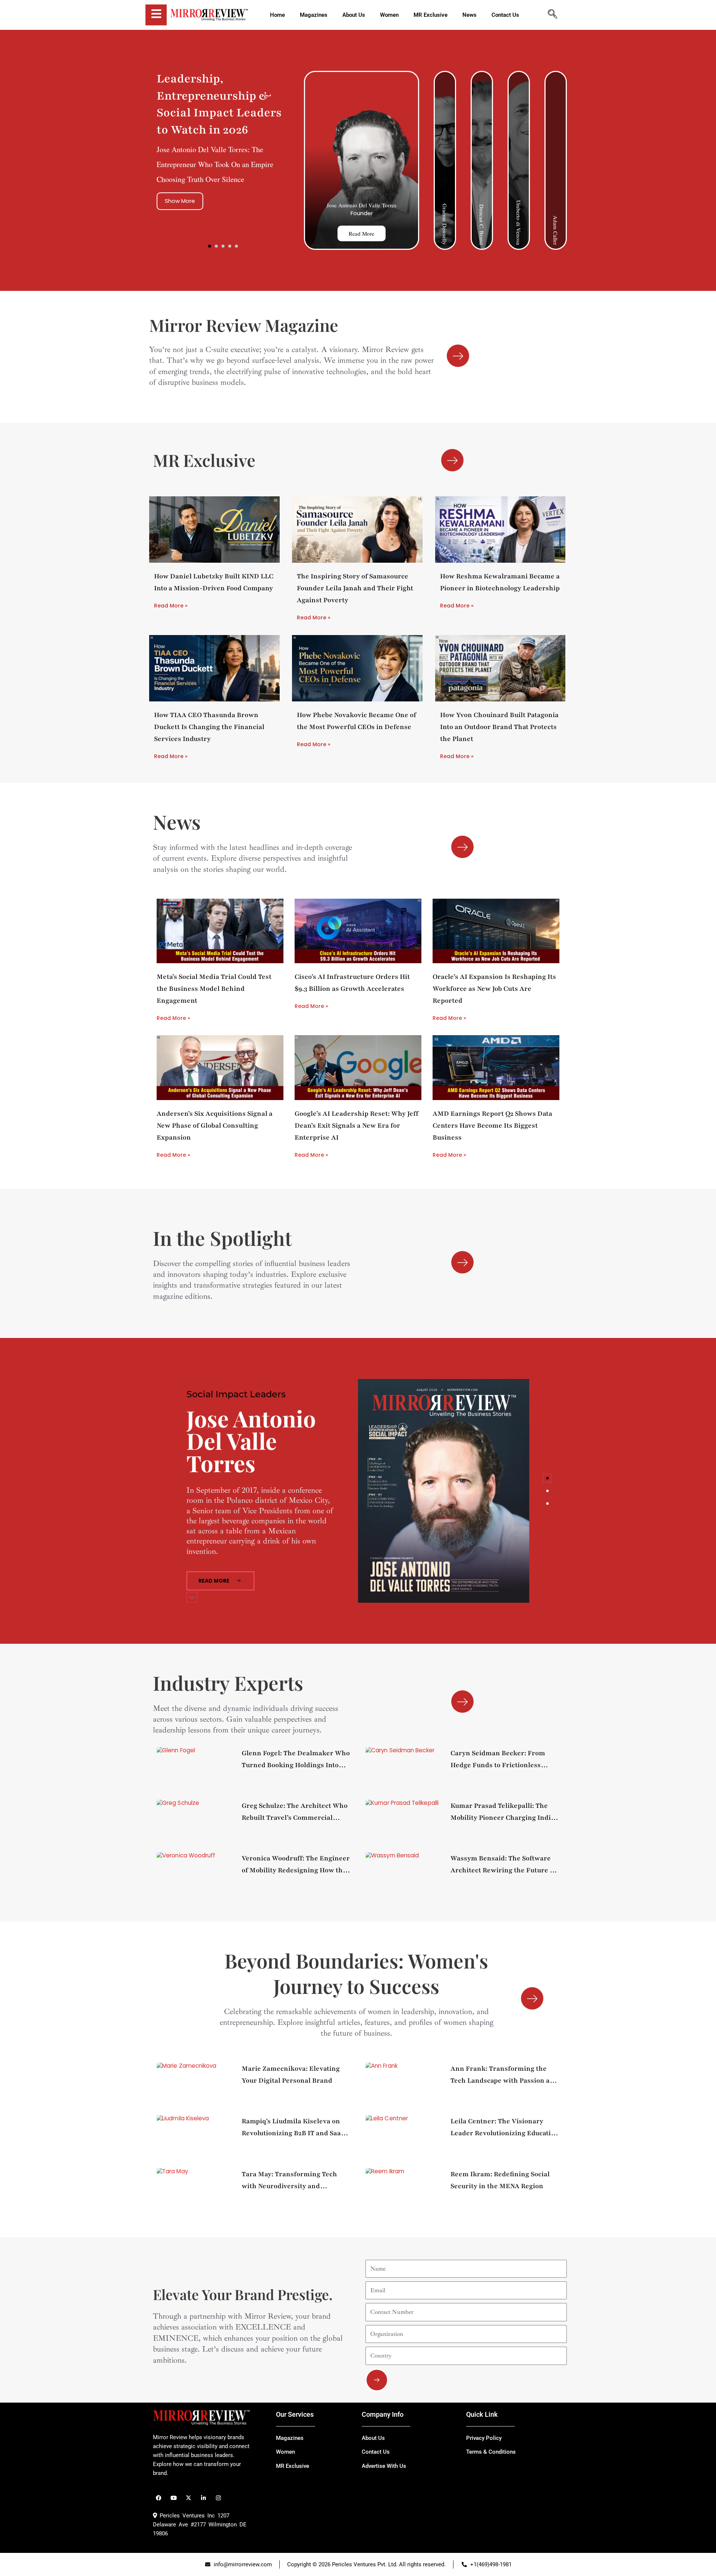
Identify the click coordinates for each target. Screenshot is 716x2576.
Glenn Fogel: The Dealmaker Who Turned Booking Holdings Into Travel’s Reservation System (296, 1760)
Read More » (171, 606)
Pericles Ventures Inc (186, 2516)
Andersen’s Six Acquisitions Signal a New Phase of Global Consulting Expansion (215, 1125)
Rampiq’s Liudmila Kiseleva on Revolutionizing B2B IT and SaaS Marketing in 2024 (293, 2128)
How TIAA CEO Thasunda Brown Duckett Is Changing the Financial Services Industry (209, 727)
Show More (180, 201)
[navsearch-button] (552, 15)
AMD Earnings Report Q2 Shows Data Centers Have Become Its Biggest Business (492, 1125)
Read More (362, 233)
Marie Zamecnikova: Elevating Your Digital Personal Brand (291, 2074)
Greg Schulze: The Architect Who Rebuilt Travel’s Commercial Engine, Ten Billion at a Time (295, 1812)
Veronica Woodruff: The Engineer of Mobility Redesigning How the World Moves (296, 1865)
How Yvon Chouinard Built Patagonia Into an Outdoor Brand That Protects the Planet (499, 727)
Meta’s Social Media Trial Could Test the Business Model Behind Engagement (214, 989)
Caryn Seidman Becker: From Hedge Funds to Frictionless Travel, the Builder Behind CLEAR (498, 1760)
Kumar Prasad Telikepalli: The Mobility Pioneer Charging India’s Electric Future (505, 1812)
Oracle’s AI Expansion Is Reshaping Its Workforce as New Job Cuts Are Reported (494, 989)
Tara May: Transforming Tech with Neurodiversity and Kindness (289, 2181)
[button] (210, 246)
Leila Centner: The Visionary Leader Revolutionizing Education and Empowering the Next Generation (505, 2128)
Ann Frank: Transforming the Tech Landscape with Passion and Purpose (504, 2075)
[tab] (547, 1478)
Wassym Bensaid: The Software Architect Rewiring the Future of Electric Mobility (503, 1865)
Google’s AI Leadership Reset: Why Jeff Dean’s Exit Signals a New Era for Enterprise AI (357, 1125)
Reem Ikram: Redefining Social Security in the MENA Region (500, 2180)
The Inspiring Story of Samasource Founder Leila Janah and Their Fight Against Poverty (355, 588)
